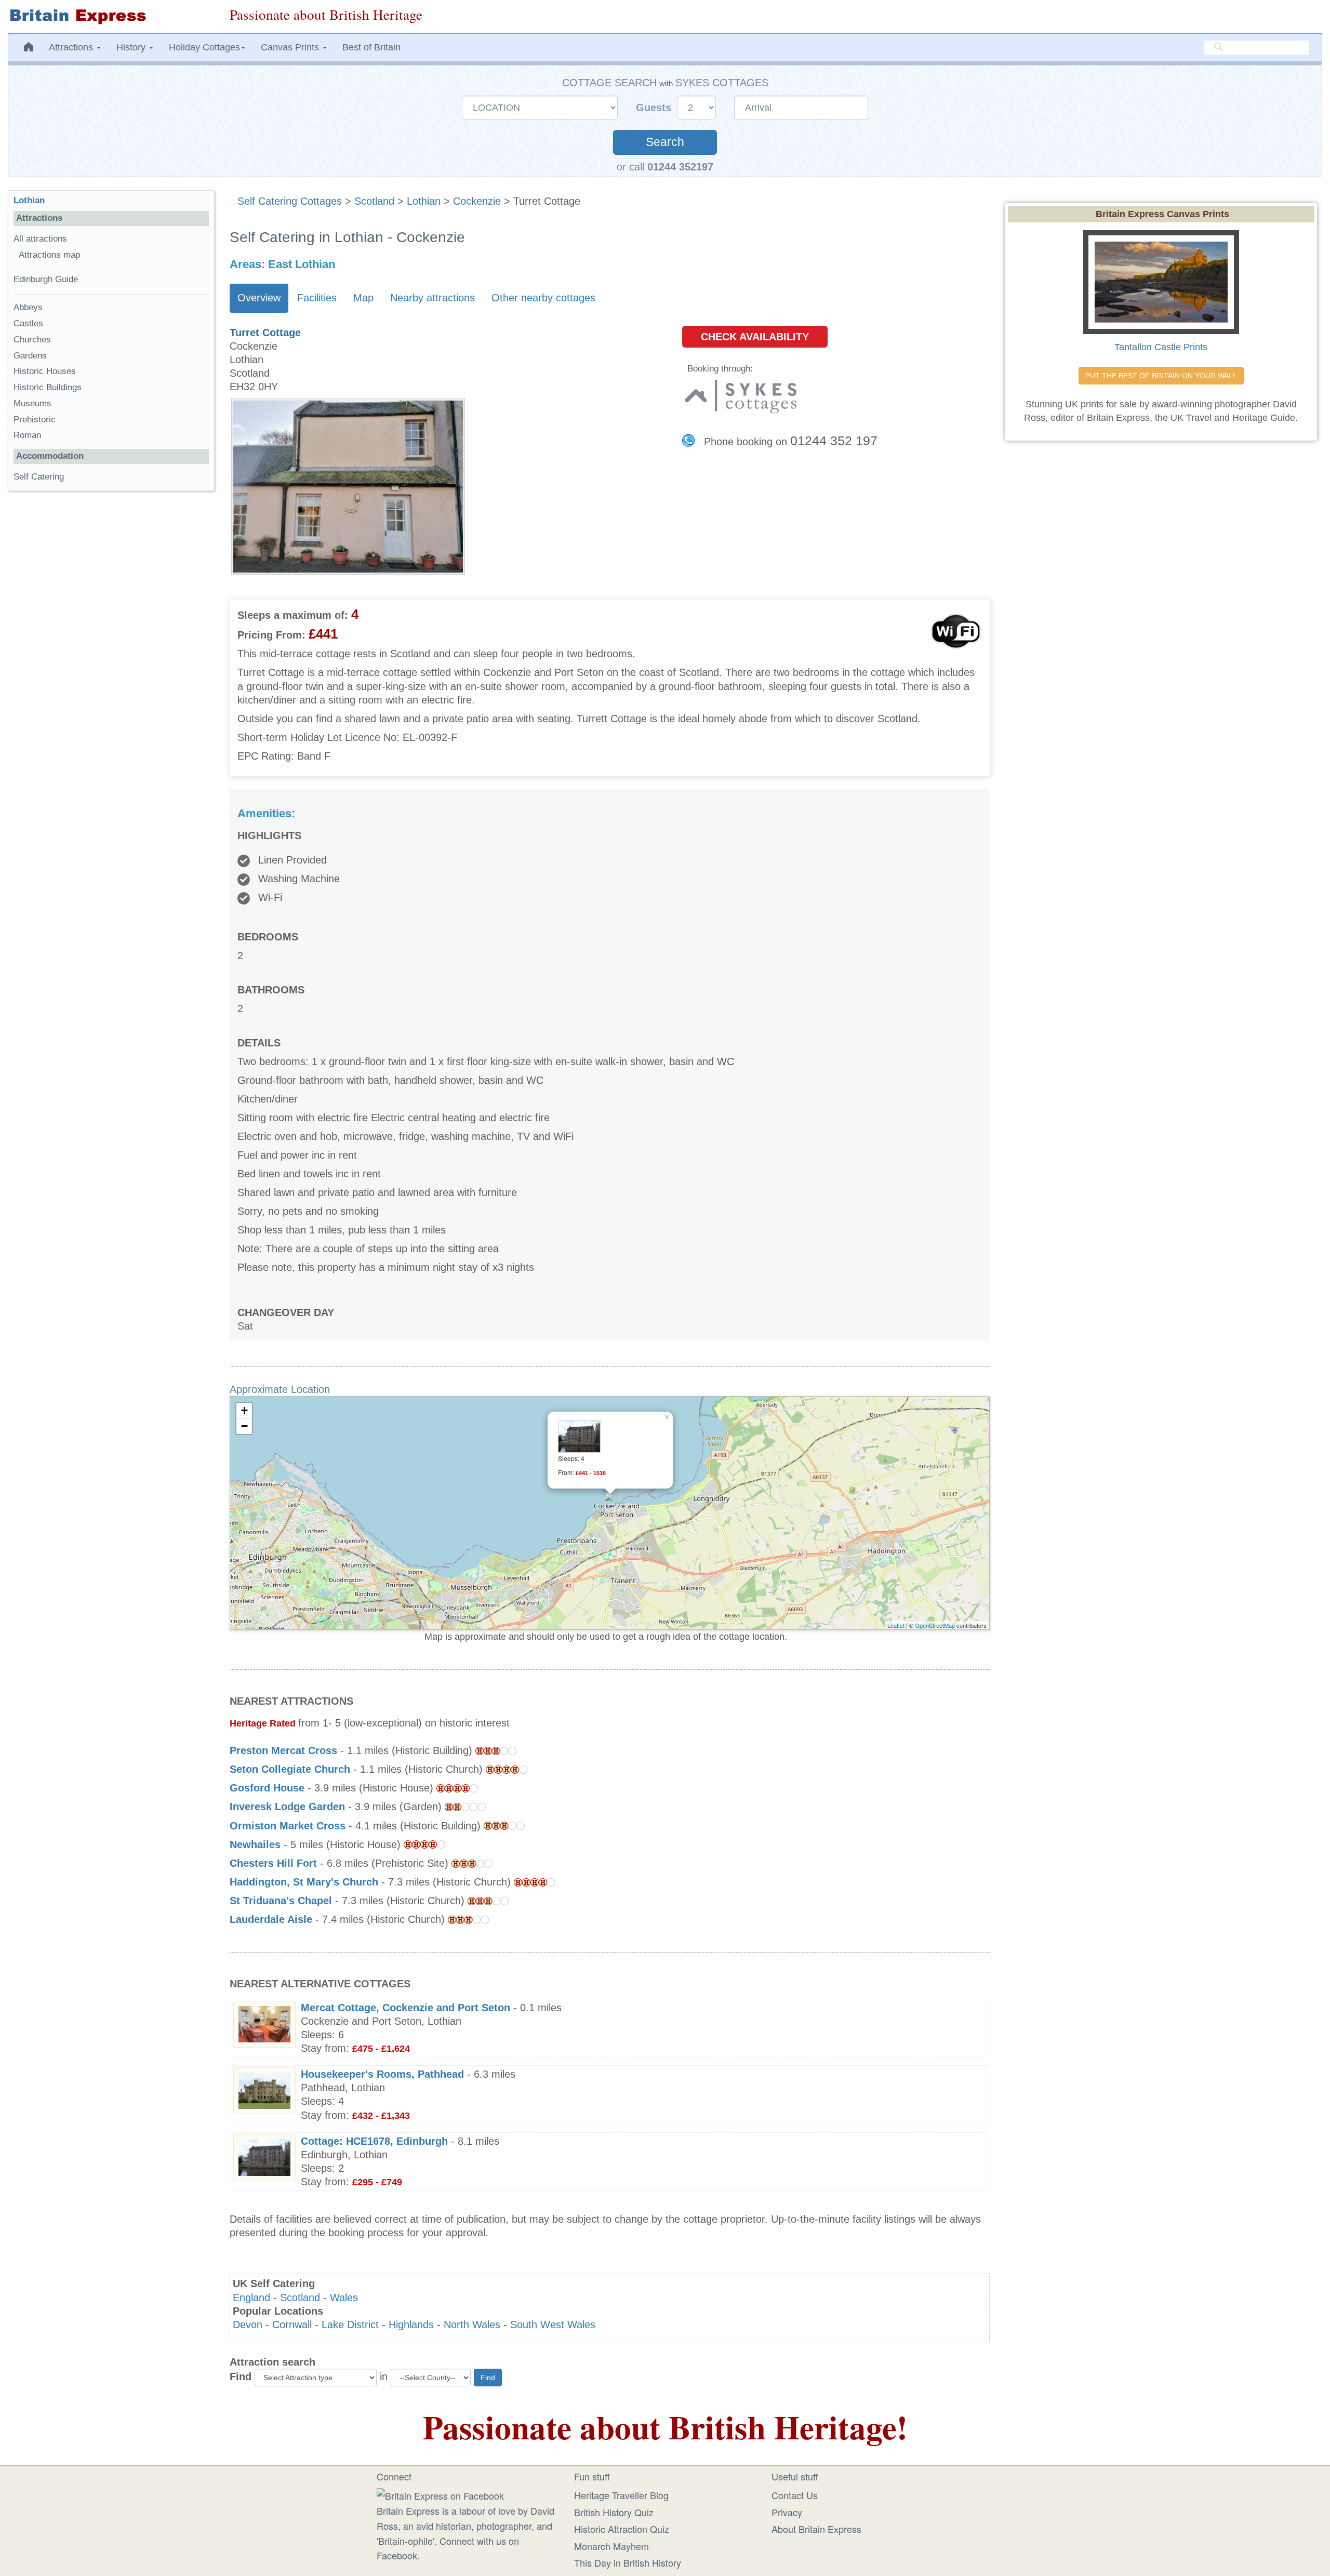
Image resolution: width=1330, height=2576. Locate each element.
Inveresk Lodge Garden (287, 1807)
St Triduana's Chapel (281, 1901)
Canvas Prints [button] (291, 47)
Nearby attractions (433, 298)
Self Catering (39, 477)
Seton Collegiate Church (290, 1769)
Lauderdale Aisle (271, 1919)
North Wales (472, 2325)
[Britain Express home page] (111, 16)
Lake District (350, 2325)
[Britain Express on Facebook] (440, 2494)
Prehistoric (35, 420)
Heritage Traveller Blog (621, 2495)
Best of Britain (371, 47)
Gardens (30, 356)
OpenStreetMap (935, 1625)
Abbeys (28, 307)
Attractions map (49, 255)
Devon (248, 2325)
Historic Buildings (48, 387)
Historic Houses (45, 371)
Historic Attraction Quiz (622, 2529)
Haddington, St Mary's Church (304, 1882)
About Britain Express (816, 2529)
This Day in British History (628, 2562)
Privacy (787, 2512)
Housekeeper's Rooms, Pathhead (382, 2074)
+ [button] (244, 1410)
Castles (28, 323)
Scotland (374, 201)
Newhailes (255, 1844)
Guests (655, 108)
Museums (32, 403)
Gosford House (267, 1788)
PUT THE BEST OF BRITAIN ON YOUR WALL (1161, 376)
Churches (32, 340)
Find (241, 2376)
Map (363, 298)
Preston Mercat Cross (283, 1750)
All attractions (40, 239)
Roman (27, 435)
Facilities (317, 298)
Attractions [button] (72, 47)
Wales (344, 2298)
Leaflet (896, 1625)
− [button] (244, 1426)
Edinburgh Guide (46, 279)
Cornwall (292, 2325)
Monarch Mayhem (611, 2546)
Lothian (424, 201)
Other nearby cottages (543, 298)
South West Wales (553, 2325)
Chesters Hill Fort (273, 1863)
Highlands (411, 2325)
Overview (259, 298)
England (251, 2298)
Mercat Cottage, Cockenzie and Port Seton (405, 2008)
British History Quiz (614, 2512)
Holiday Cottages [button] (204, 47)
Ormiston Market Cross (288, 1826)
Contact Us (795, 2495)
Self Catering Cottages (290, 201)
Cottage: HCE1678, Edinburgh (374, 2141)
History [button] (132, 47)
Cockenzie (477, 201)
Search (665, 142)
